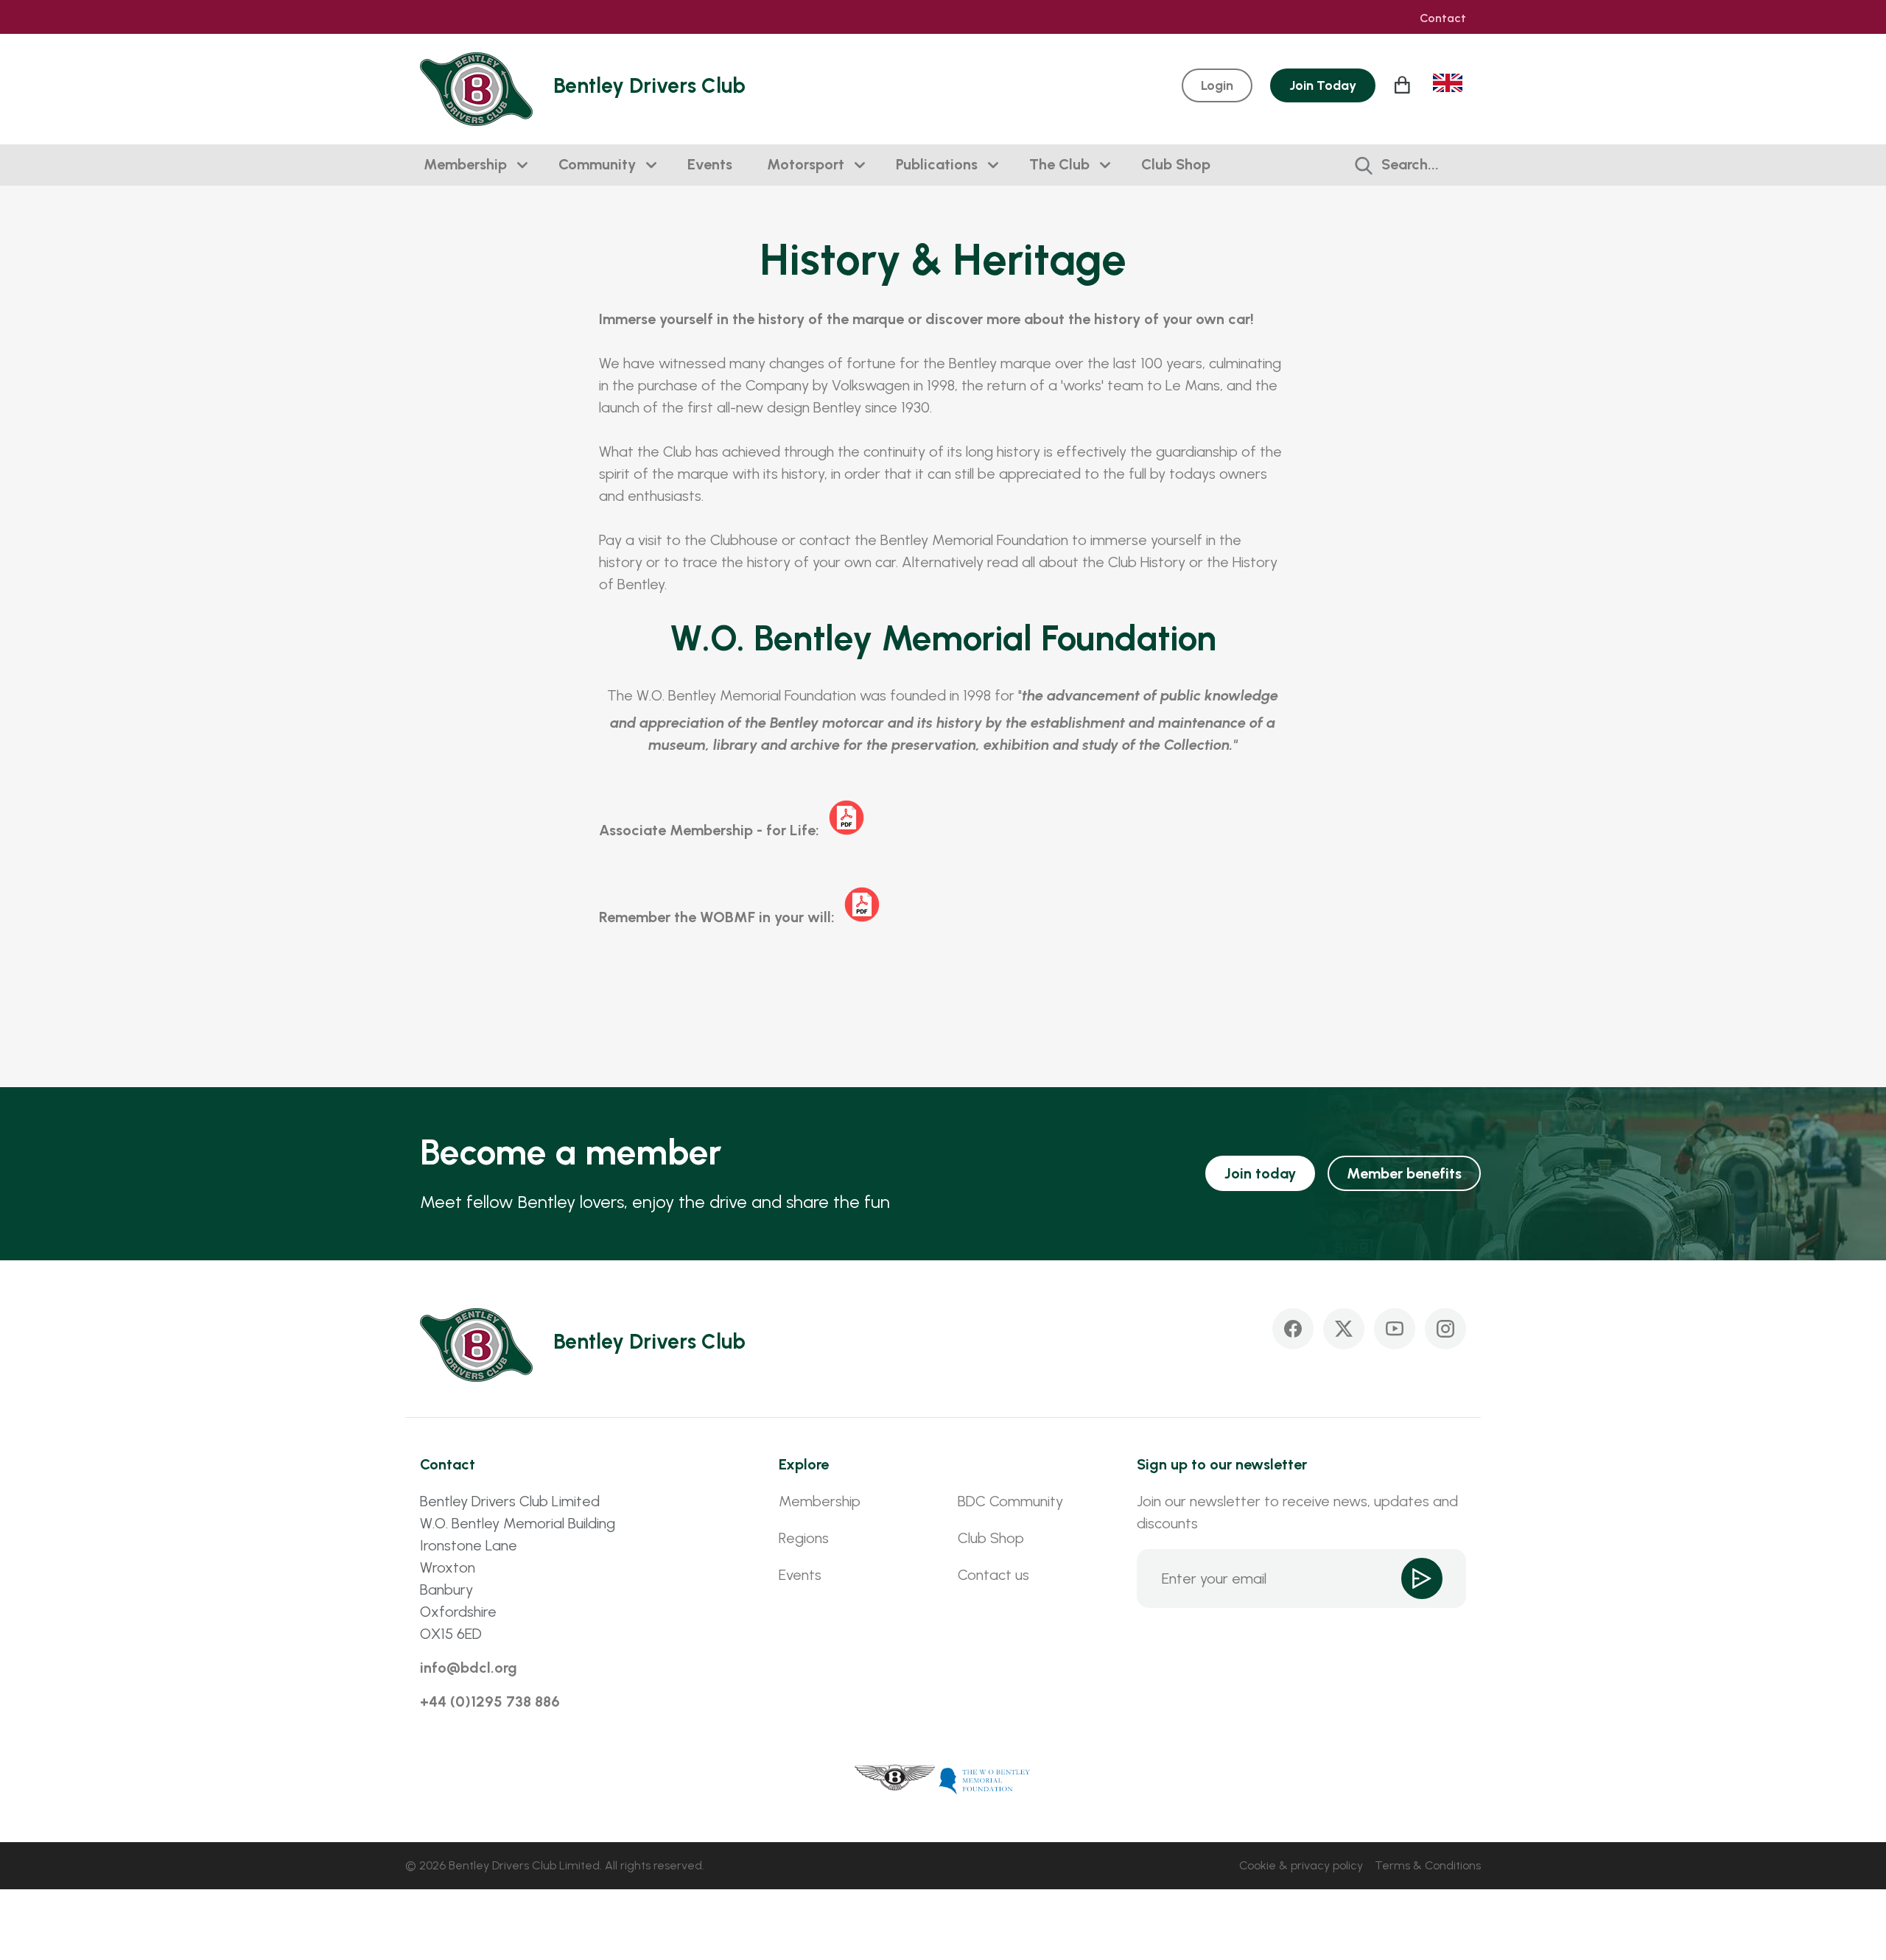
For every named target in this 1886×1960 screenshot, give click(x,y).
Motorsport (806, 164)
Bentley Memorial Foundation (974, 540)
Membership (465, 164)
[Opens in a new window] (895, 1780)
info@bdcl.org (469, 1668)
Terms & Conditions (1428, 1865)
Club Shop (1176, 164)
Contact (1443, 18)
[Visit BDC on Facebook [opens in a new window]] (1293, 1329)
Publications (937, 164)
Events (710, 164)
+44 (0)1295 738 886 (490, 1701)
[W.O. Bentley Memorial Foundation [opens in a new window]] (985, 1780)
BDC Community (1010, 1501)
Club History (1147, 562)
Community (597, 164)
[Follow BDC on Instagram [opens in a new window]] (1445, 1329)
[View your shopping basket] (1404, 85)
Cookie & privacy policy (1301, 1865)
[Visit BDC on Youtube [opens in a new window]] (1395, 1329)
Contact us (993, 1575)
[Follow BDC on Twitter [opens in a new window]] (1344, 1329)
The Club (1059, 164)
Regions (804, 1538)
